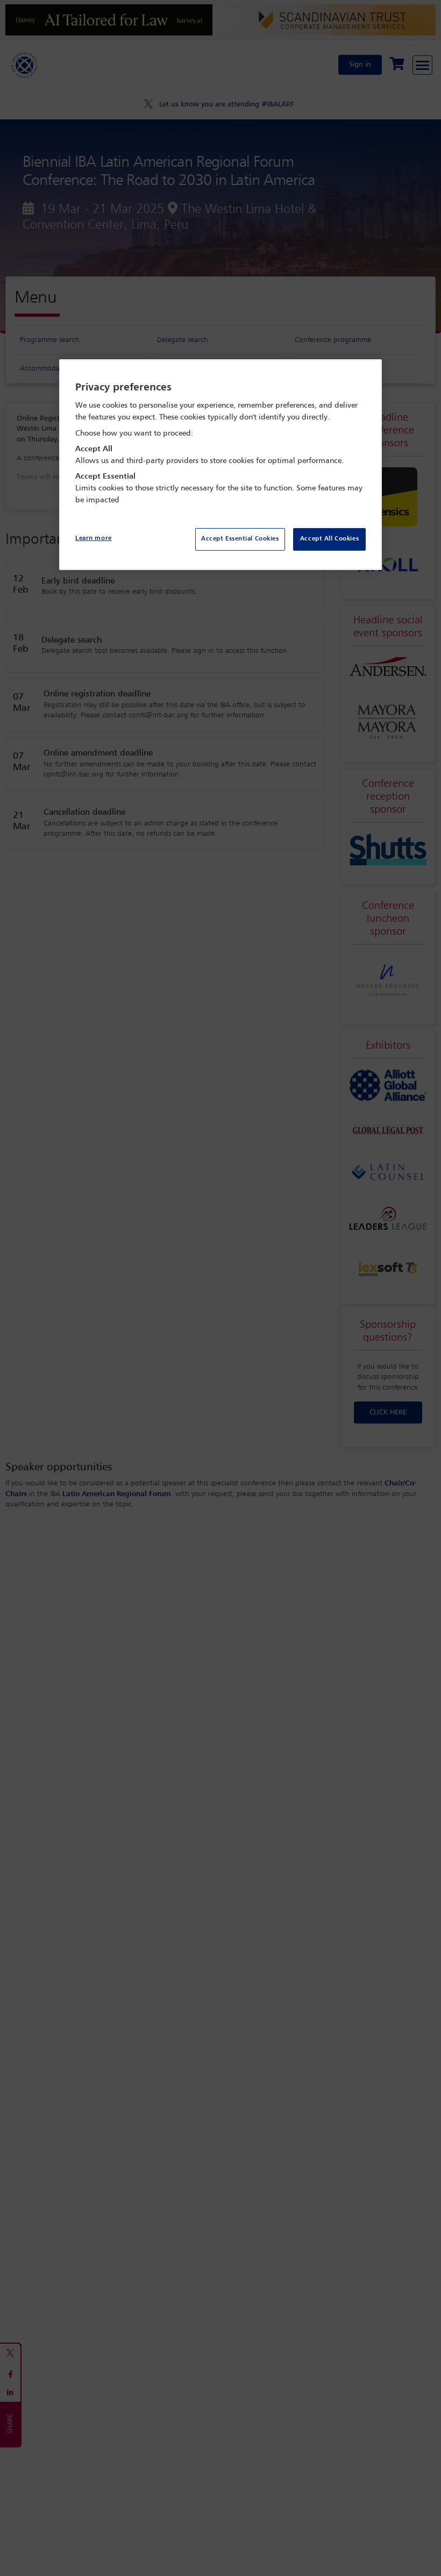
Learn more (94, 538)
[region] (220, 464)
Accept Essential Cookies (240, 539)
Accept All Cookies (329, 539)
